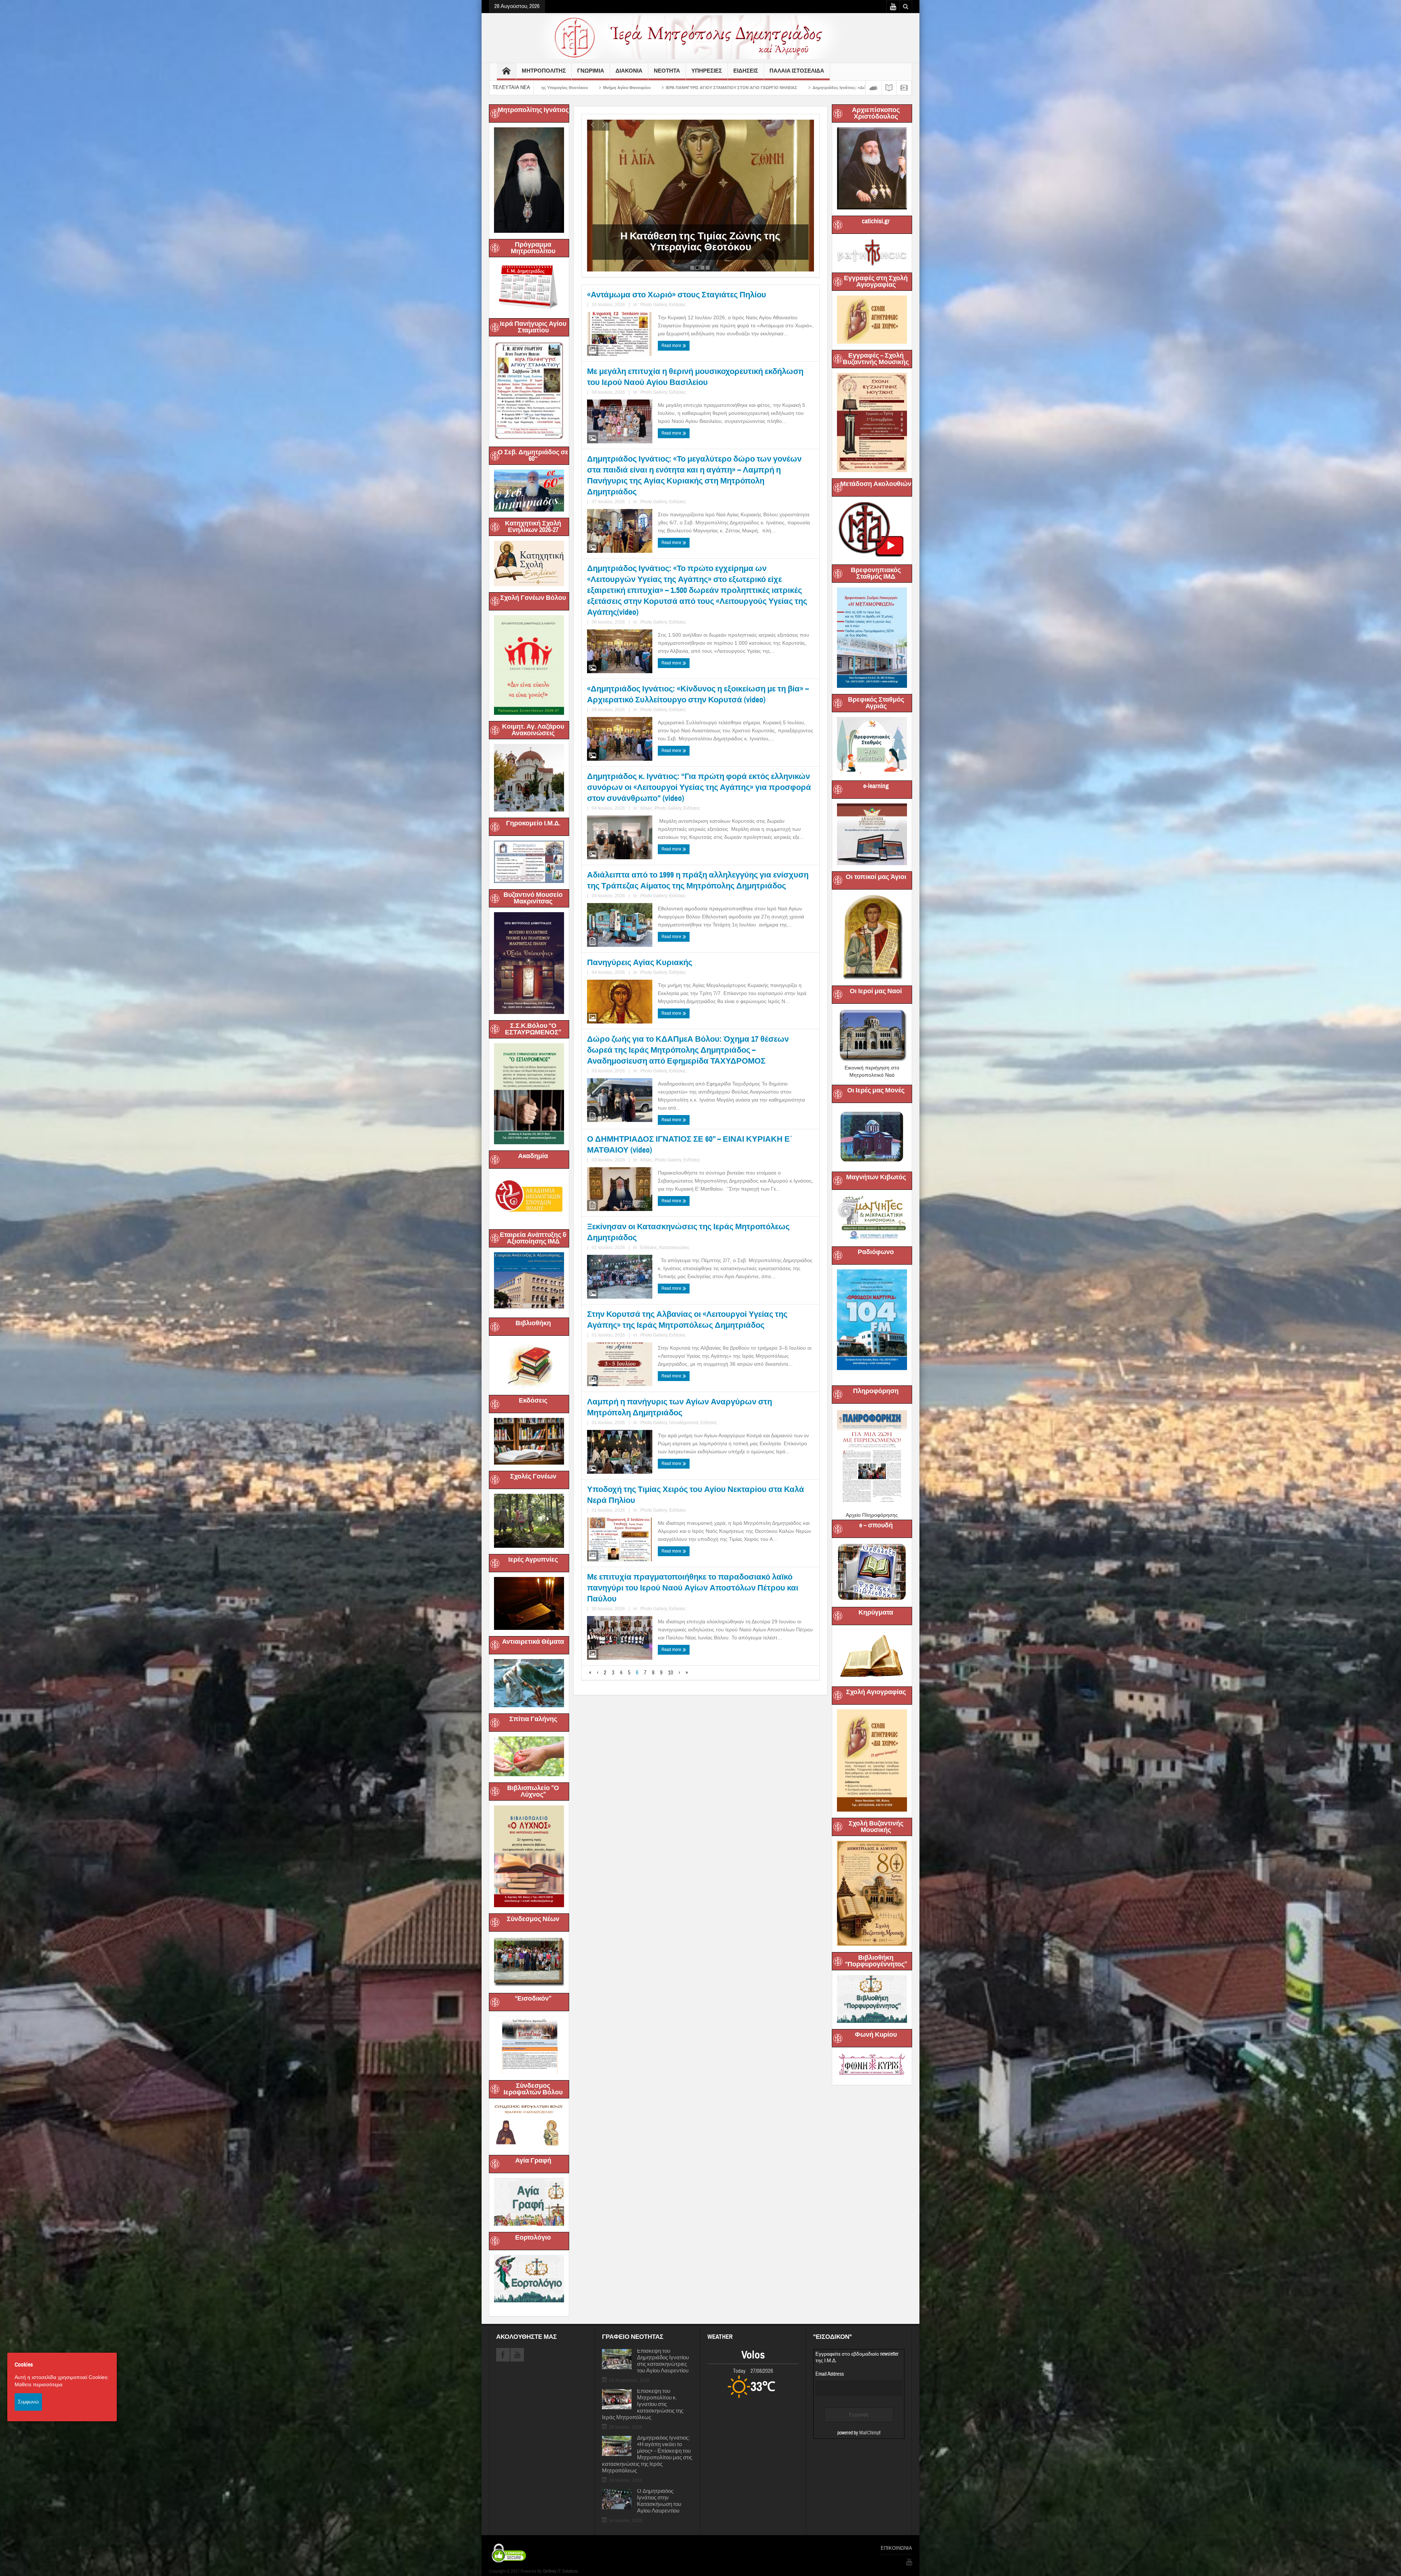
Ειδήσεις (678, 305)
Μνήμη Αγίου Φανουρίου (634, 247)
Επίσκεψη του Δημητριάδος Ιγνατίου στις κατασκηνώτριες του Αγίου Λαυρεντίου (663, 2361)
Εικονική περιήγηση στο (872, 1068)
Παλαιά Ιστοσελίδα (797, 71)
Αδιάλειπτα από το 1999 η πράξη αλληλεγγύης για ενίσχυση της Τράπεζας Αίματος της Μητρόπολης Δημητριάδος (698, 880)
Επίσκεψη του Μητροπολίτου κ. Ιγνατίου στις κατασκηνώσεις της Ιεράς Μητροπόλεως (643, 2405)
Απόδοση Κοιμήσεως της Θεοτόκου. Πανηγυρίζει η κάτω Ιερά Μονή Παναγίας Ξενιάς (809, 88)
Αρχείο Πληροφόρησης (872, 1515)
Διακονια (629, 71)
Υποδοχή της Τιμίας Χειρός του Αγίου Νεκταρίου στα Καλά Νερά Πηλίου (696, 1495)
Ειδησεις (746, 71)
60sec (646, 808)
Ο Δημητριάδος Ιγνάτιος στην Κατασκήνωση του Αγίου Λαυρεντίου (659, 2501)
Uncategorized (684, 1423)
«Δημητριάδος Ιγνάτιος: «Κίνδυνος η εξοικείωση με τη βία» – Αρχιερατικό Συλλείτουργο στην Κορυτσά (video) (698, 694)
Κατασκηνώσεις (674, 1247)
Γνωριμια (591, 71)
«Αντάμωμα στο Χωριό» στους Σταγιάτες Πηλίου (677, 295)
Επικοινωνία (896, 2548)
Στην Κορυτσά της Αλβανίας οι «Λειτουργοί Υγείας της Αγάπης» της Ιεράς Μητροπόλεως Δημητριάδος (687, 1320)
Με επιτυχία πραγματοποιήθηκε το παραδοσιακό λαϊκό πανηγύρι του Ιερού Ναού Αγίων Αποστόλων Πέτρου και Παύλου (693, 1588)
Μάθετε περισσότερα (38, 2384)
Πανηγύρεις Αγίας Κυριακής (640, 962)
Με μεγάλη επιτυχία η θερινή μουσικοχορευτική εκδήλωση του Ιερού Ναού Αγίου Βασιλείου (695, 377)
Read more (672, 346)
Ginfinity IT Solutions (560, 2571)
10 (671, 1673)
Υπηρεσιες (707, 71)
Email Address (830, 2374)
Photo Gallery (654, 305)
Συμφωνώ (28, 2402)
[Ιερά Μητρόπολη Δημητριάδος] (700, 37)
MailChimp (869, 2433)
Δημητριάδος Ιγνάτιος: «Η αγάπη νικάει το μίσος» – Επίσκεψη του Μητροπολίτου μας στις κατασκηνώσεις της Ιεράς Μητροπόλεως (647, 2454)
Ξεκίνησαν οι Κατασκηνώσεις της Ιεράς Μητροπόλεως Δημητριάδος (688, 1232)
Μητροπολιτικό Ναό (872, 1075)
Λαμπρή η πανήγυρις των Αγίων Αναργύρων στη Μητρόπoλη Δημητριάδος (680, 1407)
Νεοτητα (667, 71)
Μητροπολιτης (544, 71)
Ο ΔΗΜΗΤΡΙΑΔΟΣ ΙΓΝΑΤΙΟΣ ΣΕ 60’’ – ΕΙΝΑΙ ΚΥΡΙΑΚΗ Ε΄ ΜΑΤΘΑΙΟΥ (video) (690, 1144)
